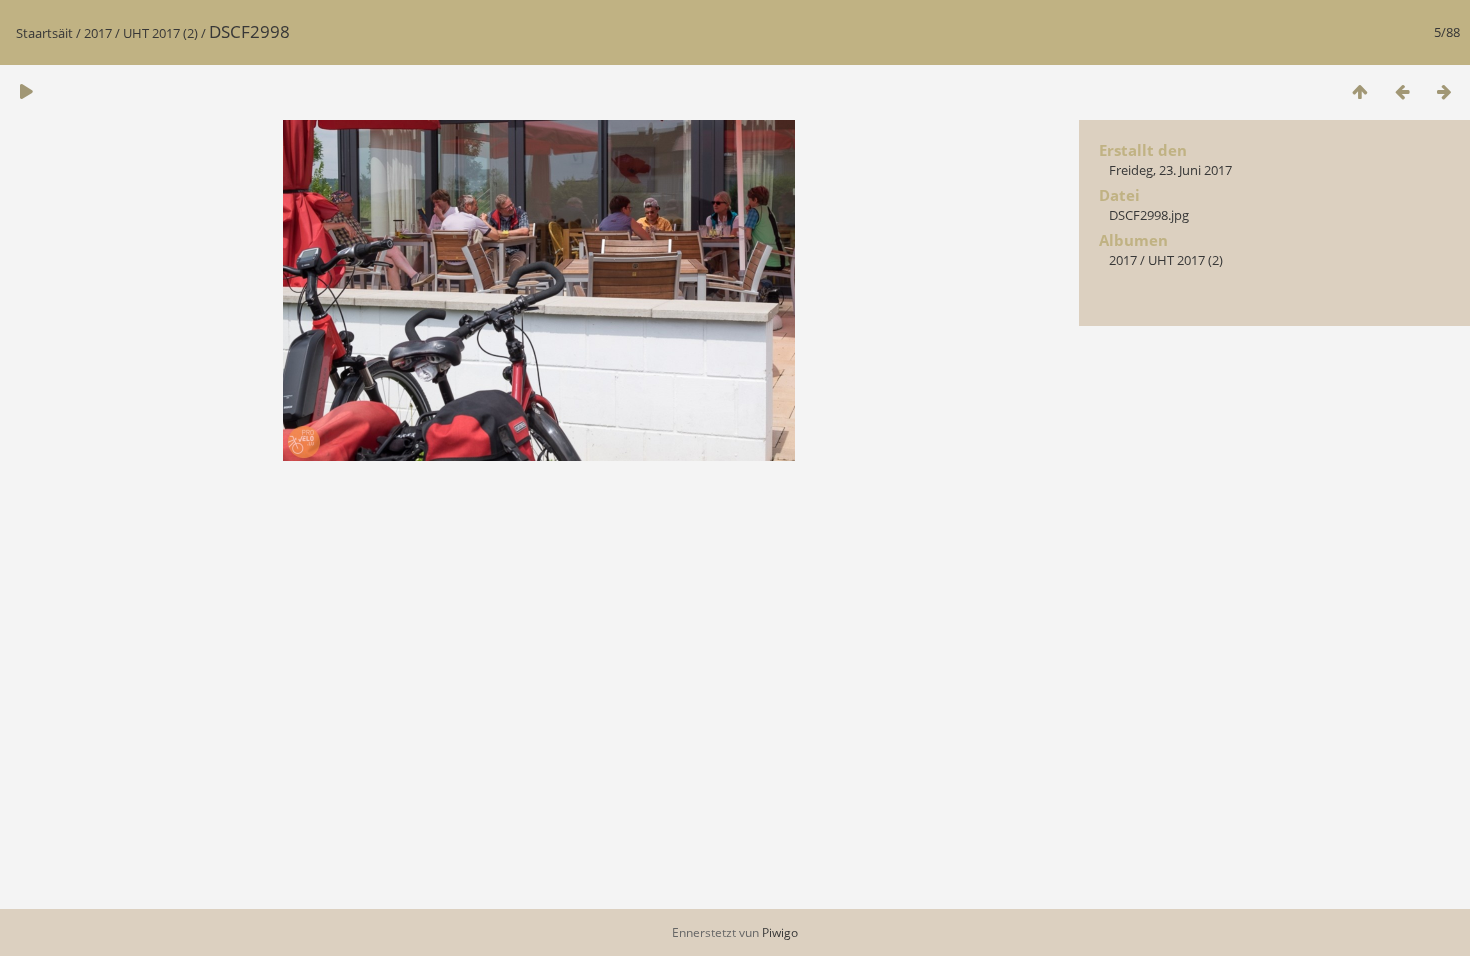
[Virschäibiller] (1360, 91)
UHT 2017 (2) (160, 33)
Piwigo (780, 932)
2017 (98, 33)
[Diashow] (26, 91)
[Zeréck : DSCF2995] (1402, 91)
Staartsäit (44, 33)
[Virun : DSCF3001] (1444, 91)
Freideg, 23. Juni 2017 (1170, 170)
